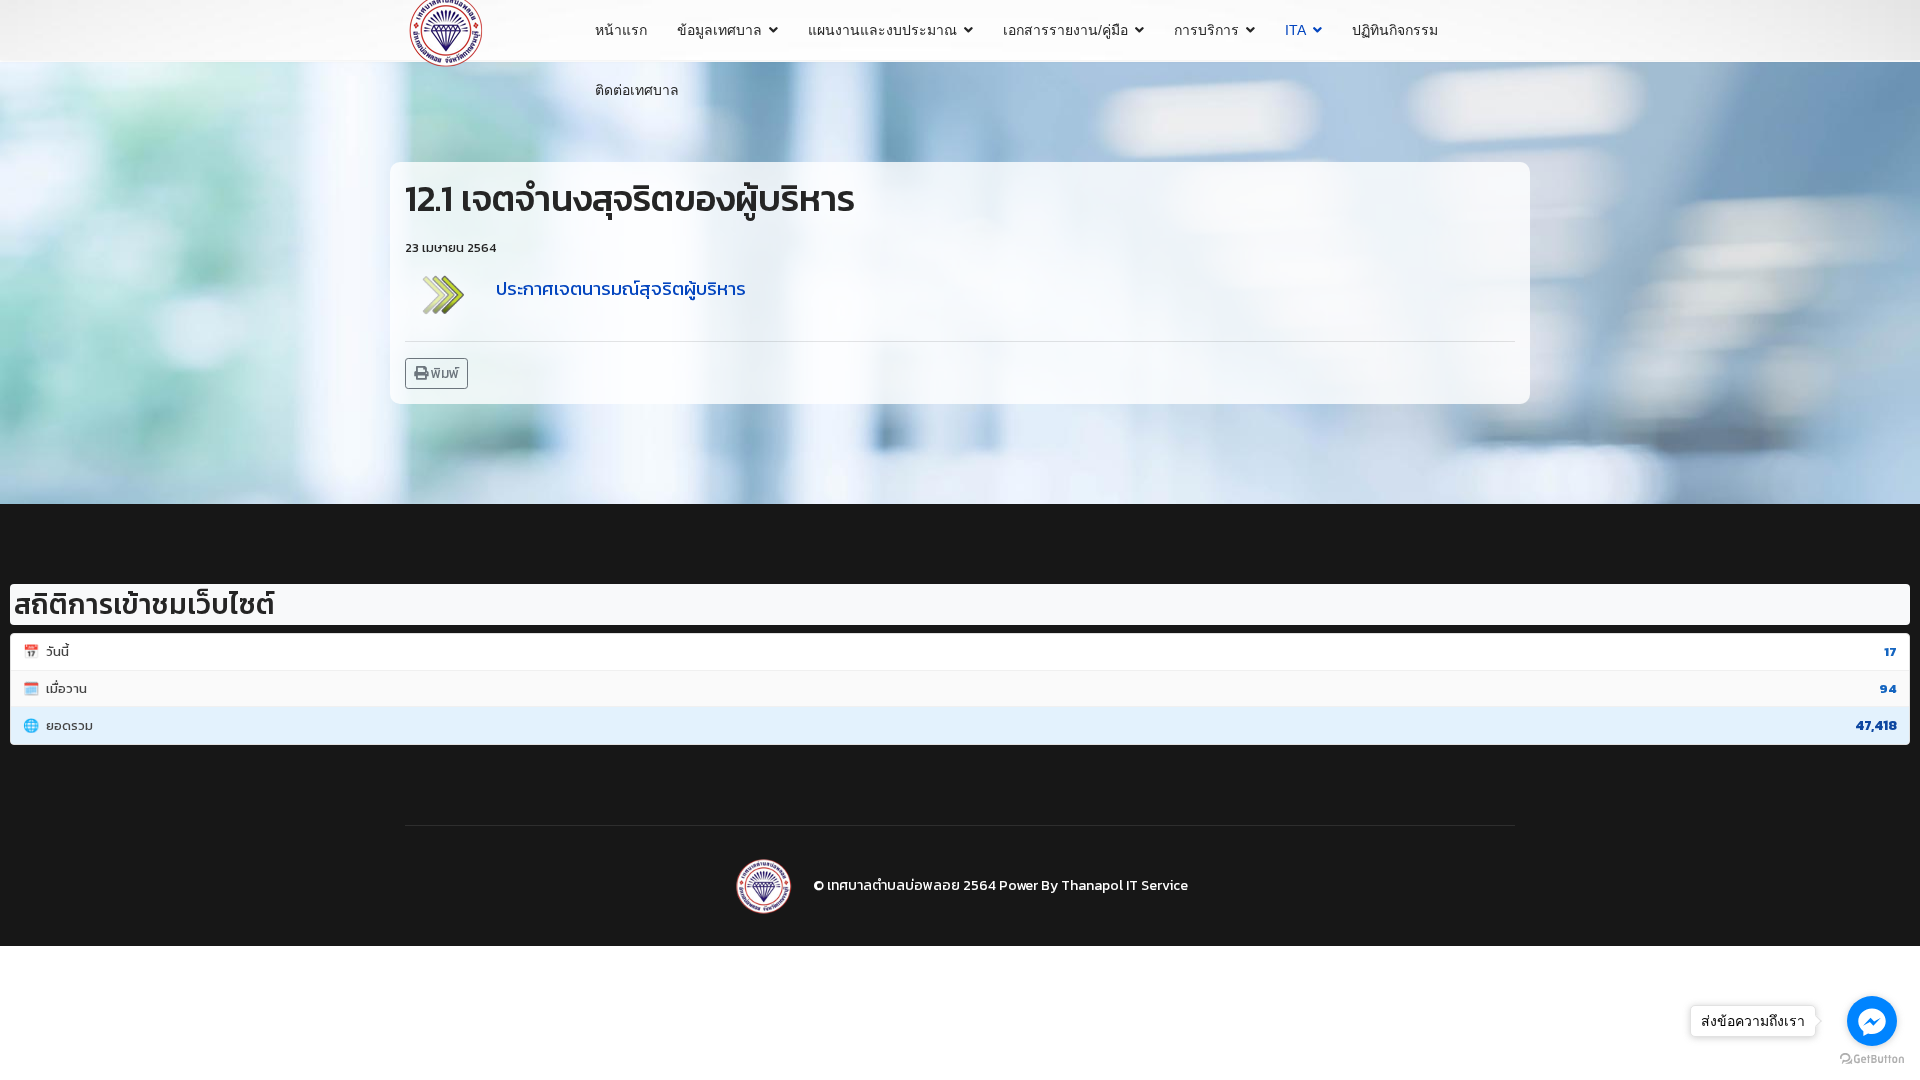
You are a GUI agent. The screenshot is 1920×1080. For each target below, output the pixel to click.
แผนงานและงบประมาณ (882, 30)
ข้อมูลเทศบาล (719, 30)
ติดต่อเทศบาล (637, 90)
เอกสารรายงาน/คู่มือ (1065, 30)
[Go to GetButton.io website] (1872, 1059)
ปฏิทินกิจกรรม (1395, 30)
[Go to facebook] (1872, 1021)
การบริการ (1206, 30)
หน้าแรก (621, 30)
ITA (1295, 30)
